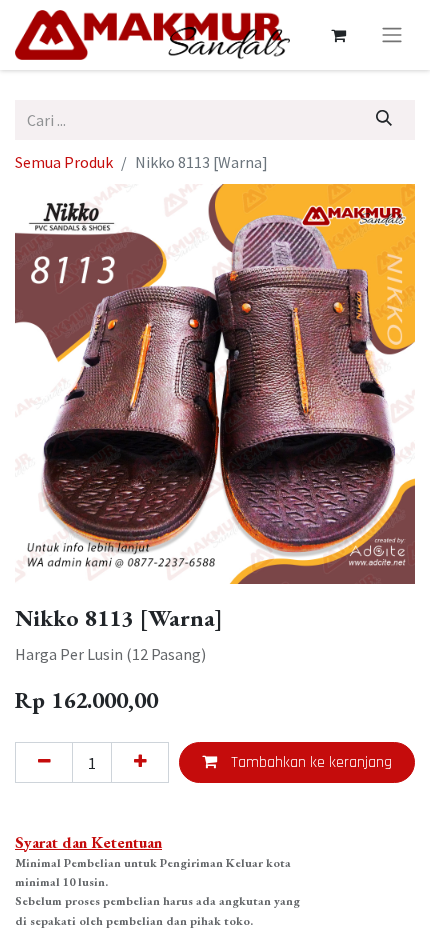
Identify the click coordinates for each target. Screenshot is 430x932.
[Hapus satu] (44, 762)
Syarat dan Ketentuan (88, 842)
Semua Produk (64, 162)
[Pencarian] (384, 120)
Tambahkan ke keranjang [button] (309, 762)
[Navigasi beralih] (392, 35)
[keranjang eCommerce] (338, 35)
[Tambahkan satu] (140, 762)
